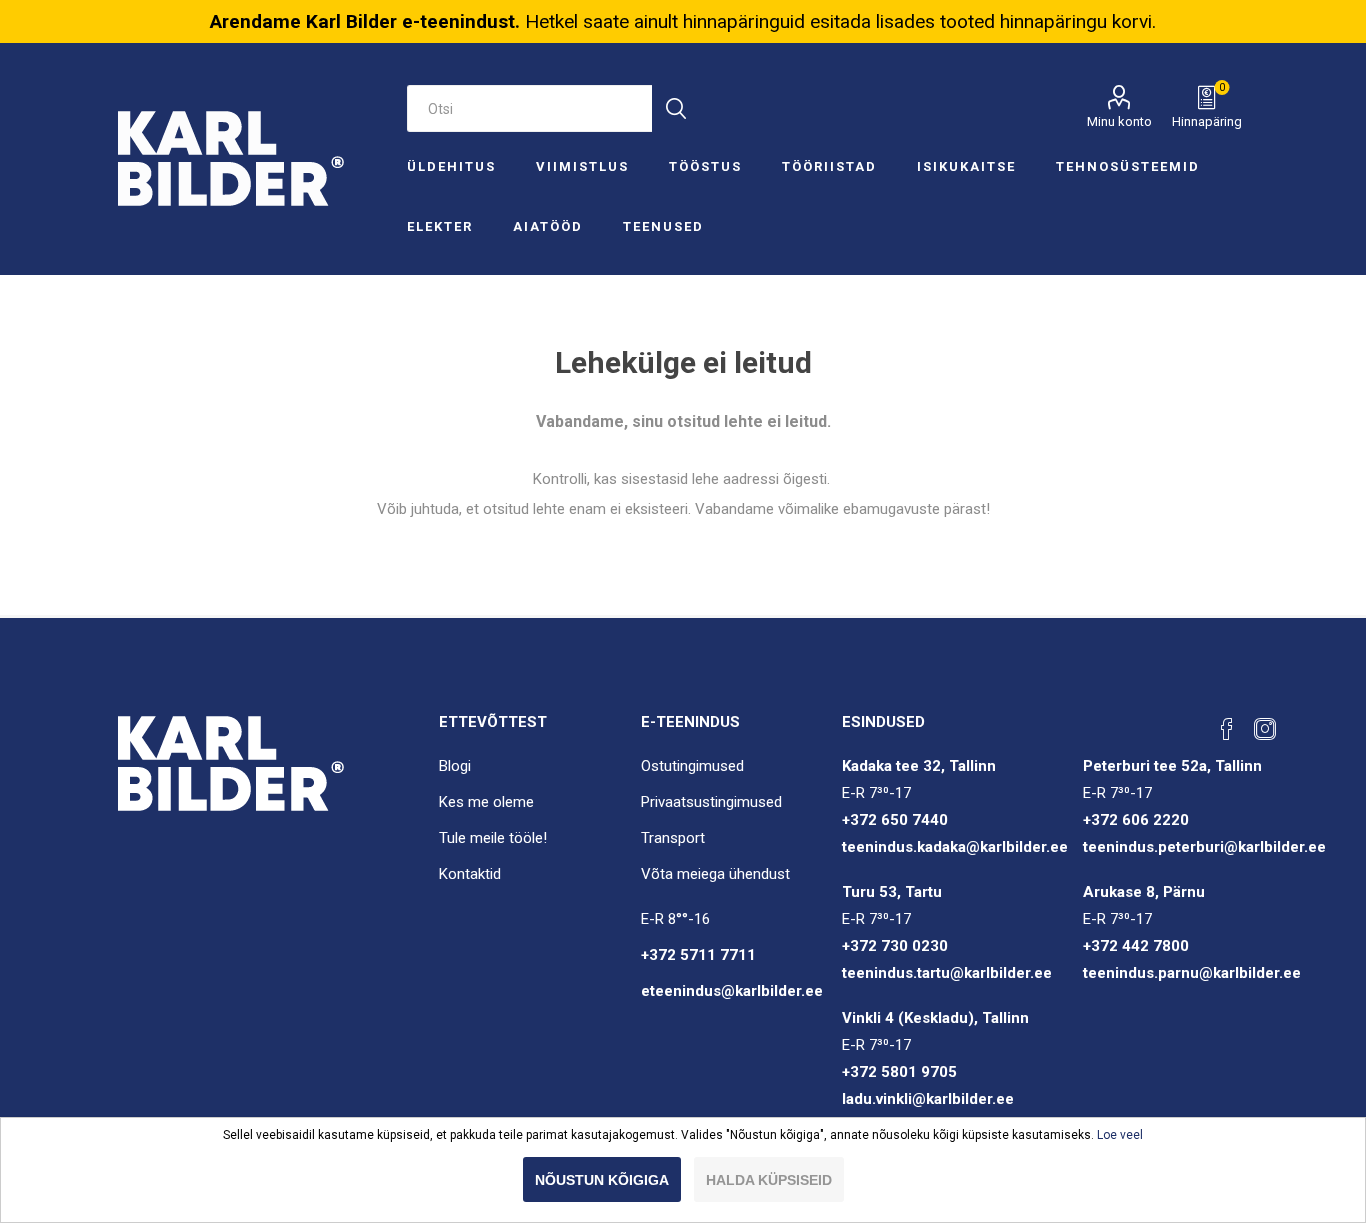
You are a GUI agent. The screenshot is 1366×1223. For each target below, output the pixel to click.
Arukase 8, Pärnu (1144, 892)
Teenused (663, 226)
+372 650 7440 (895, 820)
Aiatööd (548, 226)
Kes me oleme (486, 802)
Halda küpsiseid (769, 1180)
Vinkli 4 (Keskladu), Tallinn (935, 1018)
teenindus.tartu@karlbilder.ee (947, 973)
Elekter (440, 226)
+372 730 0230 (895, 946)
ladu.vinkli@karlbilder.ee (928, 1099)
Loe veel (1120, 1135)
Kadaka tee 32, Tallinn (919, 766)
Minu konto (1119, 121)
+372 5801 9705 (899, 1072)
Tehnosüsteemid (1128, 166)
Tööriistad (829, 166)
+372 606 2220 (1136, 820)
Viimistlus (582, 166)
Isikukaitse (966, 166)
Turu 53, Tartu (892, 892)
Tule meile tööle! (493, 838)
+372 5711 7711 (698, 955)
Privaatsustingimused (711, 802)
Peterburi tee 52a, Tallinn (1172, 766)
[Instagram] (1265, 729)
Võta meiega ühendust (715, 874)
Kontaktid (470, 874)
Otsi (675, 108)
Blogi (455, 766)
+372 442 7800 (1136, 946)
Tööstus (705, 166)
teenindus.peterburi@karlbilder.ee (1204, 847)
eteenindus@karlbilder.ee (732, 991)
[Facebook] (1227, 729)
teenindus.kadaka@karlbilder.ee (955, 847)
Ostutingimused (692, 766)
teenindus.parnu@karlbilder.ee (1192, 973)
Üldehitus (451, 166)
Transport (673, 838)
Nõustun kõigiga (602, 1180)
